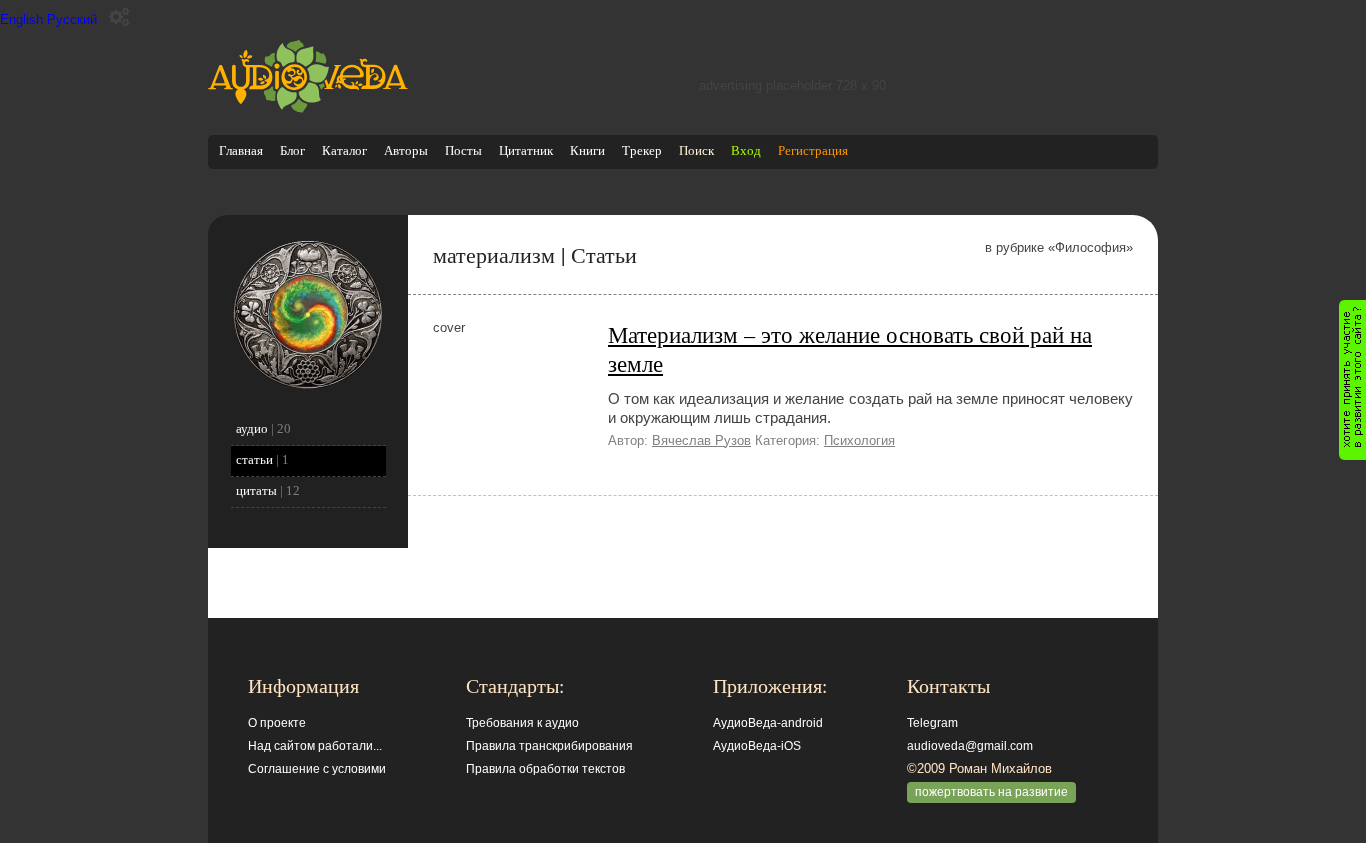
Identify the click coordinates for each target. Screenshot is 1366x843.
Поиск (696, 150)
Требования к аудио (522, 723)
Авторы (406, 150)
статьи (254, 459)
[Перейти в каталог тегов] (308, 385)
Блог (292, 150)
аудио (252, 428)
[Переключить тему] (119, 17)
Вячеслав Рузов (701, 440)
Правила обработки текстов (545, 769)
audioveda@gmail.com (970, 746)
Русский (72, 19)
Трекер (642, 150)
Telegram (932, 723)
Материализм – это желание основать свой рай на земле (850, 348)
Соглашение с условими (317, 769)
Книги (587, 150)
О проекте (277, 723)
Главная (241, 150)
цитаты (256, 490)
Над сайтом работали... (315, 746)
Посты (463, 150)
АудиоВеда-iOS (757, 746)
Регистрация (813, 150)
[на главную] (308, 108)
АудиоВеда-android (768, 723)
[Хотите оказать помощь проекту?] (1352, 380)
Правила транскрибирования (549, 746)
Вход (746, 150)
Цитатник (526, 150)
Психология (859, 440)
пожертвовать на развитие (991, 792)
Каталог (344, 150)
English (21, 19)
